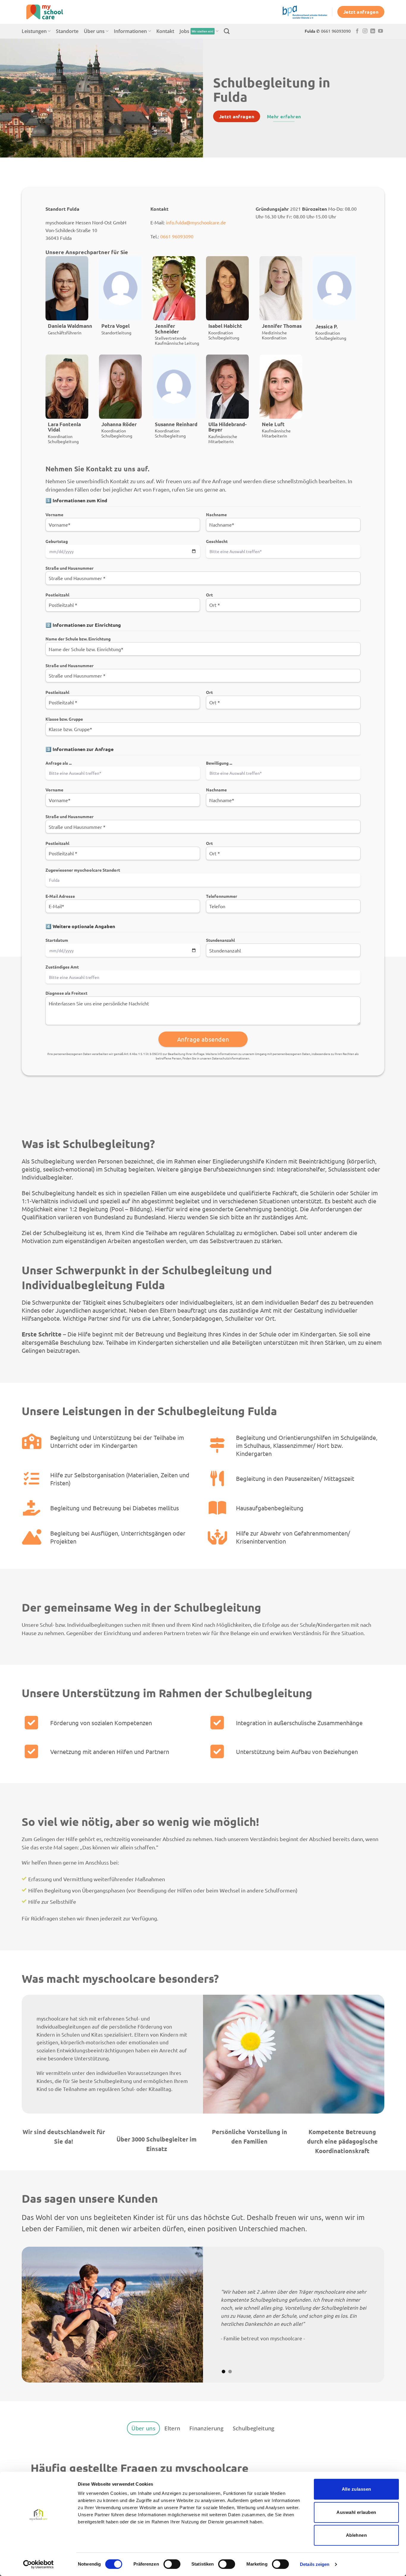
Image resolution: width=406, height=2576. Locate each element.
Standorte (67, 31)
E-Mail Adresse (60, 896)
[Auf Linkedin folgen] (373, 31)
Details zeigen (315, 2564)
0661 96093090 (177, 236)
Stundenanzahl (220, 940)
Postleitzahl (57, 595)
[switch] (172, 2564)
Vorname (54, 514)
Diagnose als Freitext (66, 993)
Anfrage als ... (59, 763)
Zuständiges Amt (62, 967)
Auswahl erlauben (356, 2512)
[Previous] (37, 2315)
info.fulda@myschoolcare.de (196, 222)
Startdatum (57, 940)
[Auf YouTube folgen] (380, 31)
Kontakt (165, 31)
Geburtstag (57, 541)
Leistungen (34, 31)
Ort (209, 595)
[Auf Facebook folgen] (357, 31)
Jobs (196, 31)
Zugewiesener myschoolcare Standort (83, 870)
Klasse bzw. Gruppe (64, 719)
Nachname (216, 514)
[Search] (227, 31)
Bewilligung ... (219, 763)
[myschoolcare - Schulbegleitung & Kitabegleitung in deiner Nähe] (51, 12)
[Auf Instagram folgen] (365, 31)
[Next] (369, 2315)
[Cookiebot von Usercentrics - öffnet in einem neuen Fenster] (38, 2564)
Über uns (94, 31)
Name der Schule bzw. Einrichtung (78, 639)
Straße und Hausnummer (70, 568)
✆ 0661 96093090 (333, 31)
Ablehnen (357, 2535)
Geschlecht (217, 541)
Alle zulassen (357, 2489)
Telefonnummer (222, 896)
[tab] (143, 2428)
